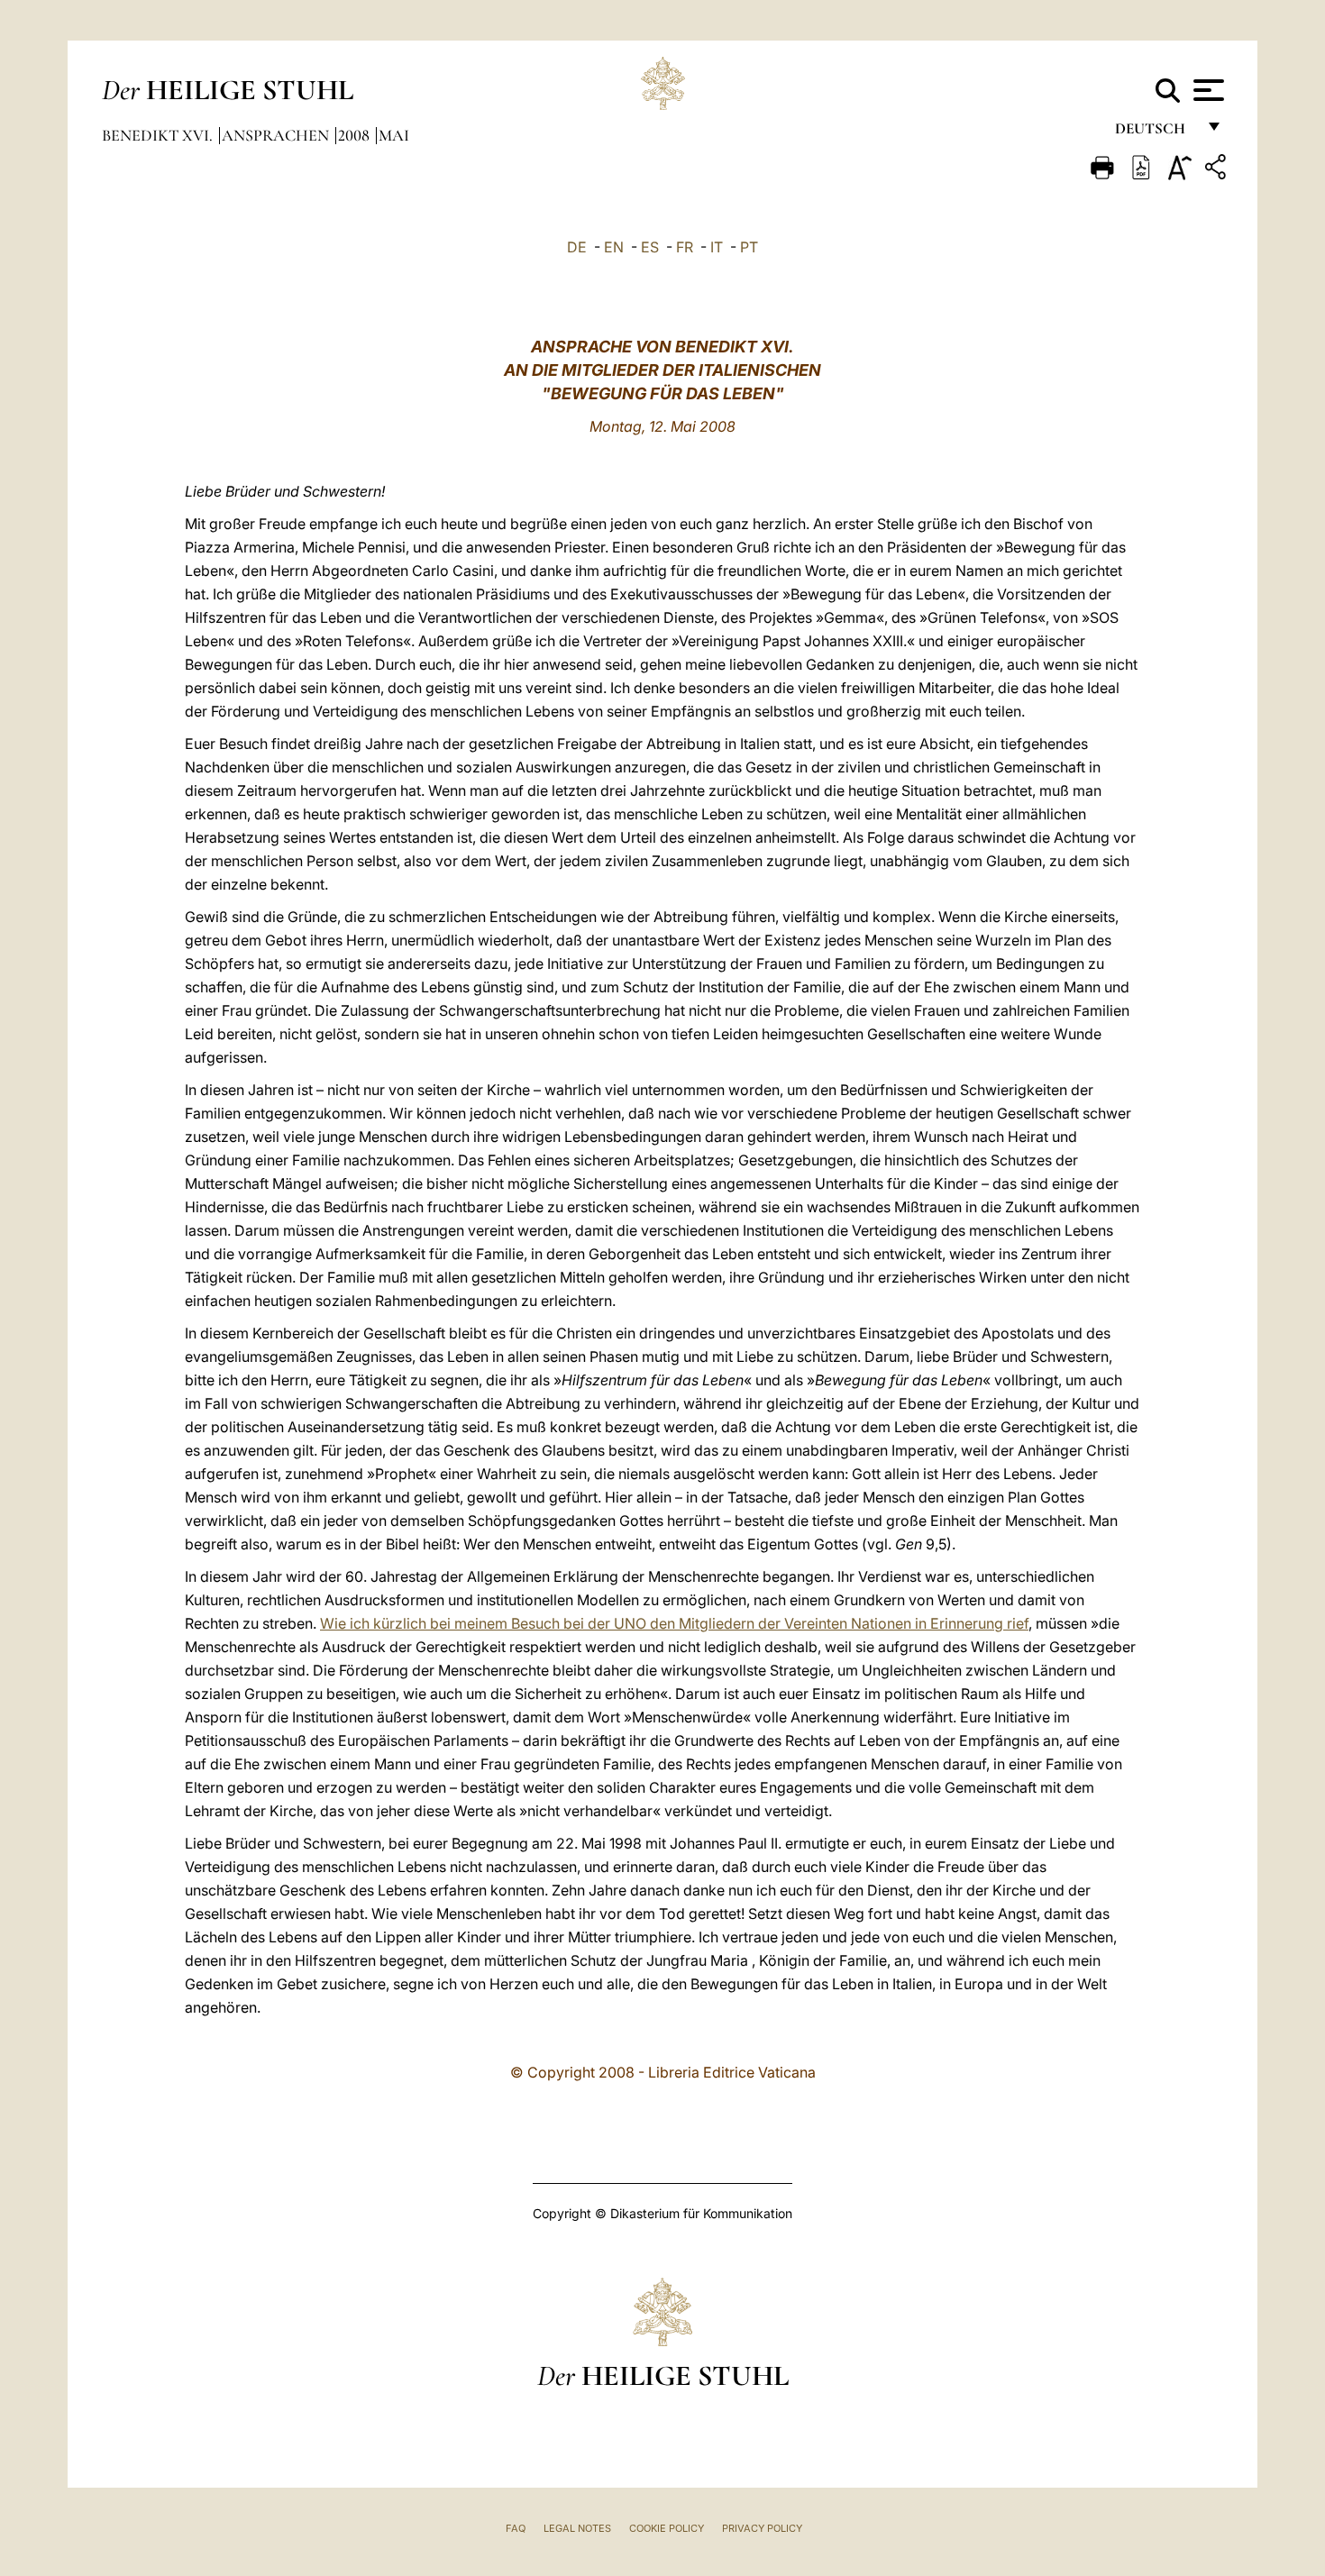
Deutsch (1155, 133)
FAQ (516, 2528)
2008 (356, 135)
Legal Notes (577, 2528)
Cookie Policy (667, 2528)
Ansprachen (277, 135)
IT (717, 247)
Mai (394, 135)
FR (685, 247)
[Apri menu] (1206, 90)
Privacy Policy (762, 2528)
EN (614, 247)
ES (650, 247)
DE (577, 247)
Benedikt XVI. (159, 135)
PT (749, 247)
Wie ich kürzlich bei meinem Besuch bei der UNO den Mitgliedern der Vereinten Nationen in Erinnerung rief (674, 1623)
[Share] (1218, 170)
